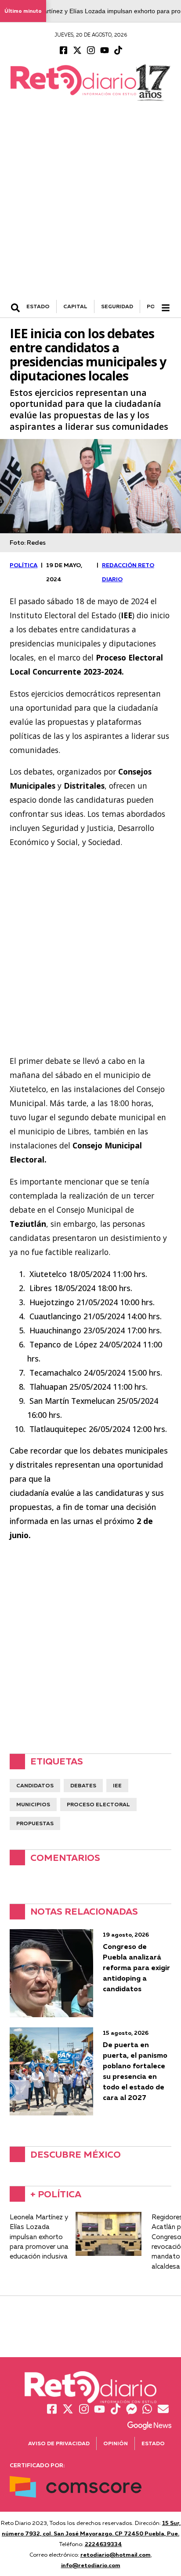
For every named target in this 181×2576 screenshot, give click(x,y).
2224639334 (103, 2544)
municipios (33, 1804)
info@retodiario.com (91, 2565)
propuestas (35, 1823)
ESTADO (38, 306)
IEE (117, 1785)
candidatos (35, 1785)
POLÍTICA (24, 565)
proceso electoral (98, 1804)
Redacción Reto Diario (128, 572)
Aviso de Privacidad (59, 2443)
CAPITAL (75, 306)
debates (83, 1785)
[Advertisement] (90, 205)
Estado (153, 2443)
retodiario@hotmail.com (116, 2554)
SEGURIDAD (117, 306)
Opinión (116, 2443)
